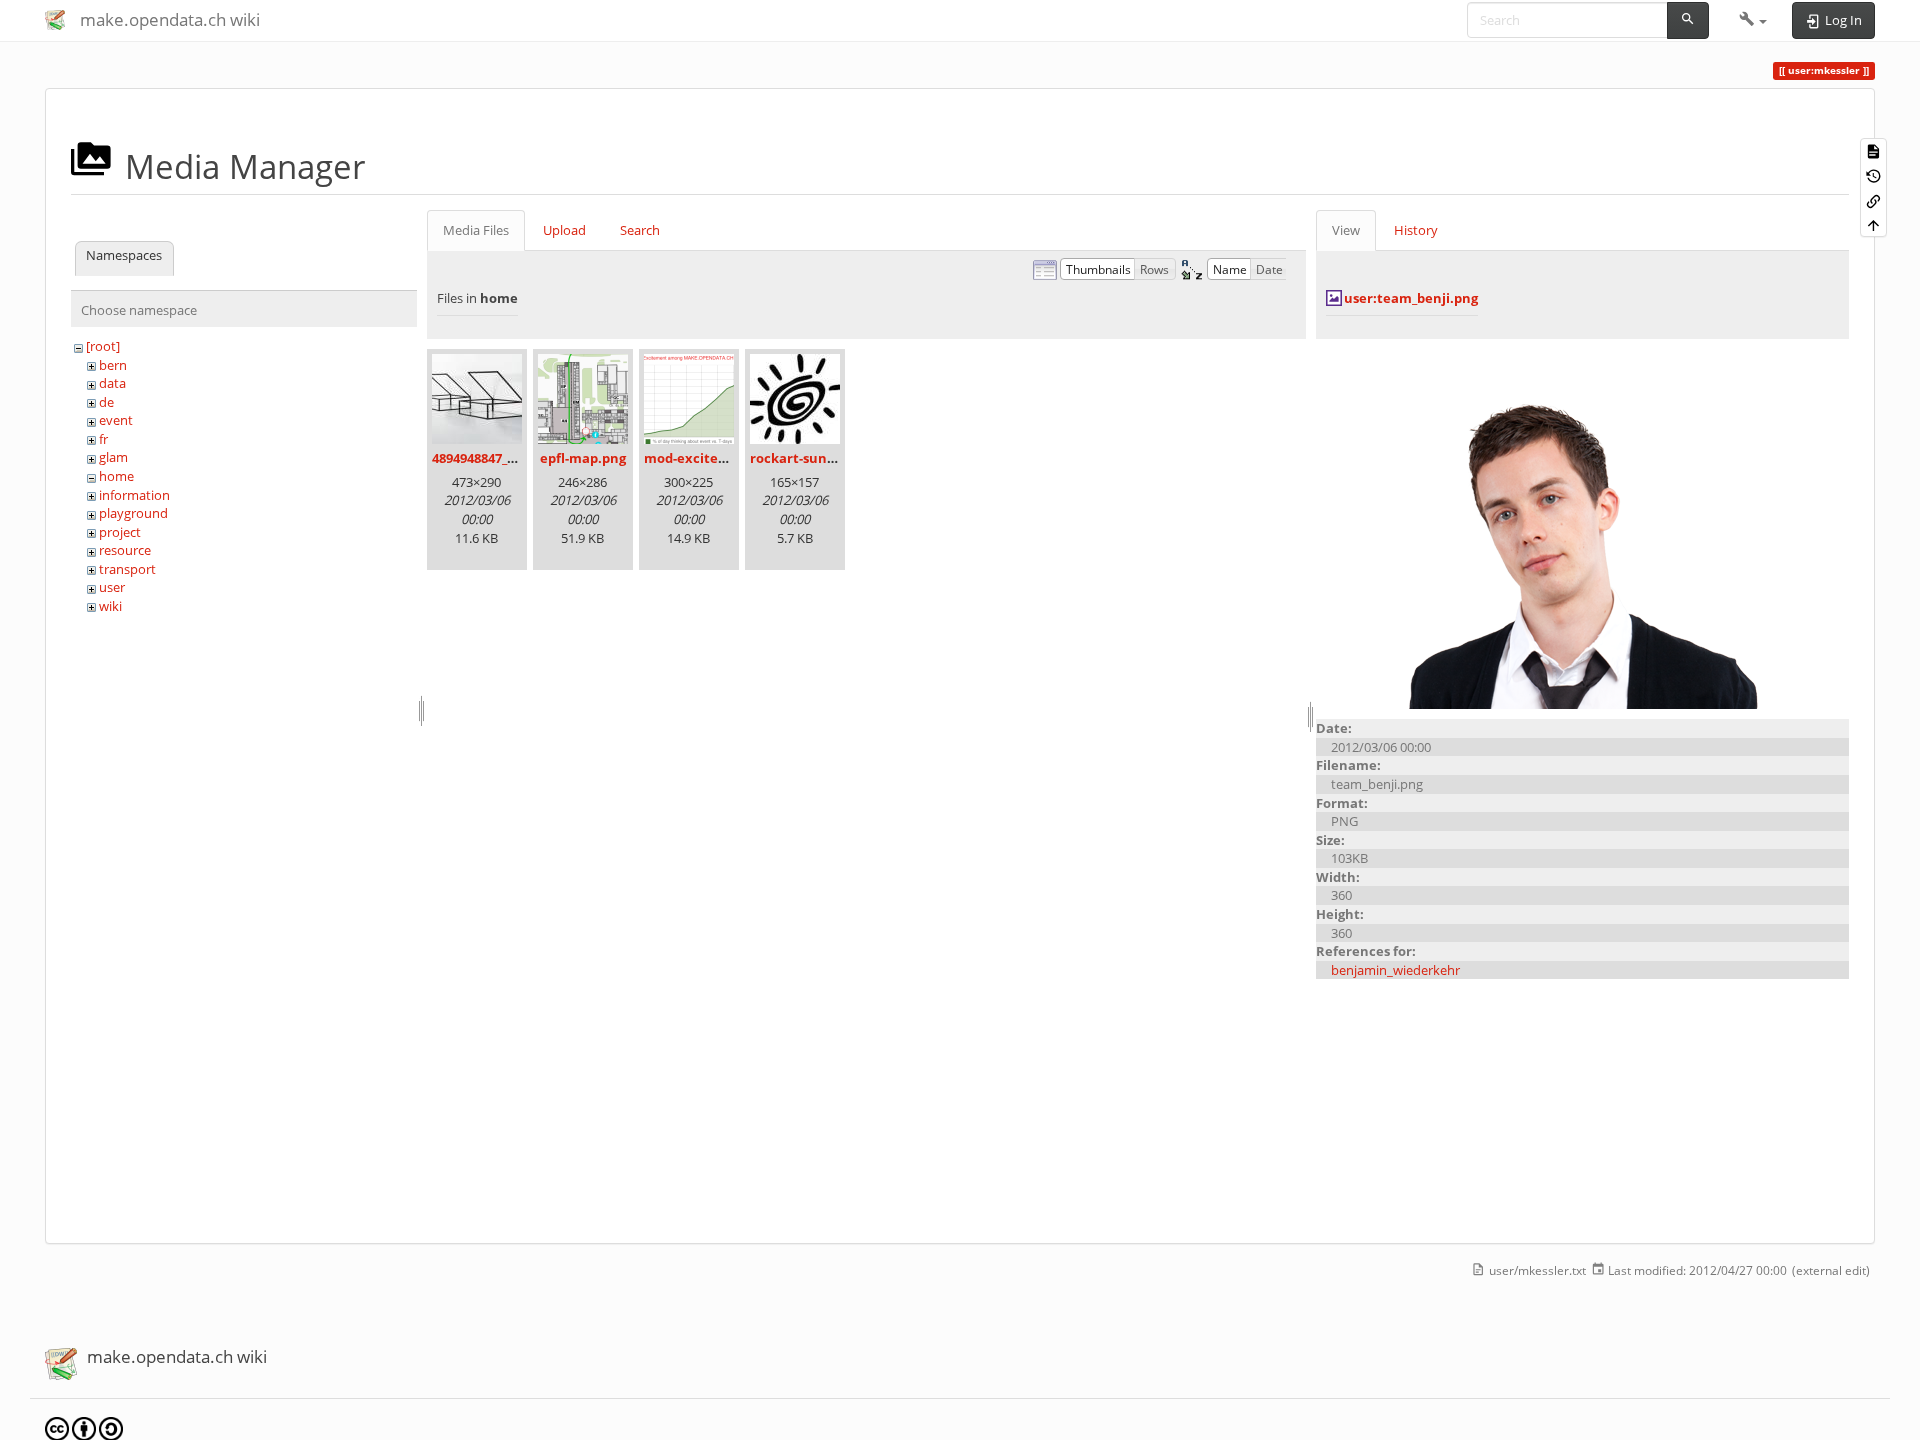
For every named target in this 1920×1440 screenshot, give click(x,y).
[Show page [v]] (1873, 150)
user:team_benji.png (1411, 298)
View (1346, 230)
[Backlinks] (1873, 199)
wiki (110, 606)
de (106, 402)
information (134, 495)
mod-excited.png (699, 458)
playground (133, 513)
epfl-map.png (583, 458)
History (1416, 230)
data (112, 383)
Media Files (476, 230)
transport (127, 569)
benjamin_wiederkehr (1395, 970)
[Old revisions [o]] (1873, 175)
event (116, 420)
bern (113, 365)
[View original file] (1582, 528)
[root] (103, 346)
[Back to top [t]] (1873, 224)
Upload (564, 230)
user (112, 587)
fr (103, 439)
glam (113, 457)
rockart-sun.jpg (800, 458)
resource (125, 550)
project (120, 532)
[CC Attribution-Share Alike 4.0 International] (84, 1428)
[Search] (1688, 20)
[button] (1753, 20)
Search (640, 230)
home (116, 476)
